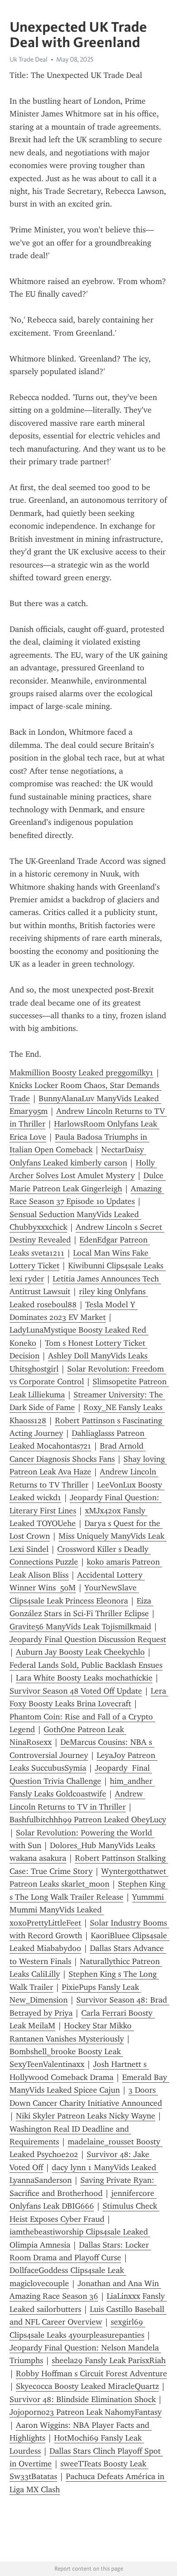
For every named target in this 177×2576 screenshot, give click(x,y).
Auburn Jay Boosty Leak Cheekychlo (80, 1652)
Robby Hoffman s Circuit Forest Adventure (91, 2374)
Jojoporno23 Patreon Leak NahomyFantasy (86, 2412)
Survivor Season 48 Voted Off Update (76, 1691)
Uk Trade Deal (29, 59)
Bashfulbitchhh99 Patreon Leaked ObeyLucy (88, 1820)
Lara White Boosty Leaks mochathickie (84, 1678)
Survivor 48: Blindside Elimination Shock (83, 2399)
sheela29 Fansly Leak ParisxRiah (109, 2360)
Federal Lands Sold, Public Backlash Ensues (86, 1665)
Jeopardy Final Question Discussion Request (88, 1639)
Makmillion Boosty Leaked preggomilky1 (81, 1073)
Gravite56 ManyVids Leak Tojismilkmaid (80, 1627)
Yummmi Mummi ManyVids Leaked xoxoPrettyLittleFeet (88, 1910)
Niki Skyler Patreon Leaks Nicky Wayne (86, 2116)
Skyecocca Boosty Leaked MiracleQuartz (87, 2386)
